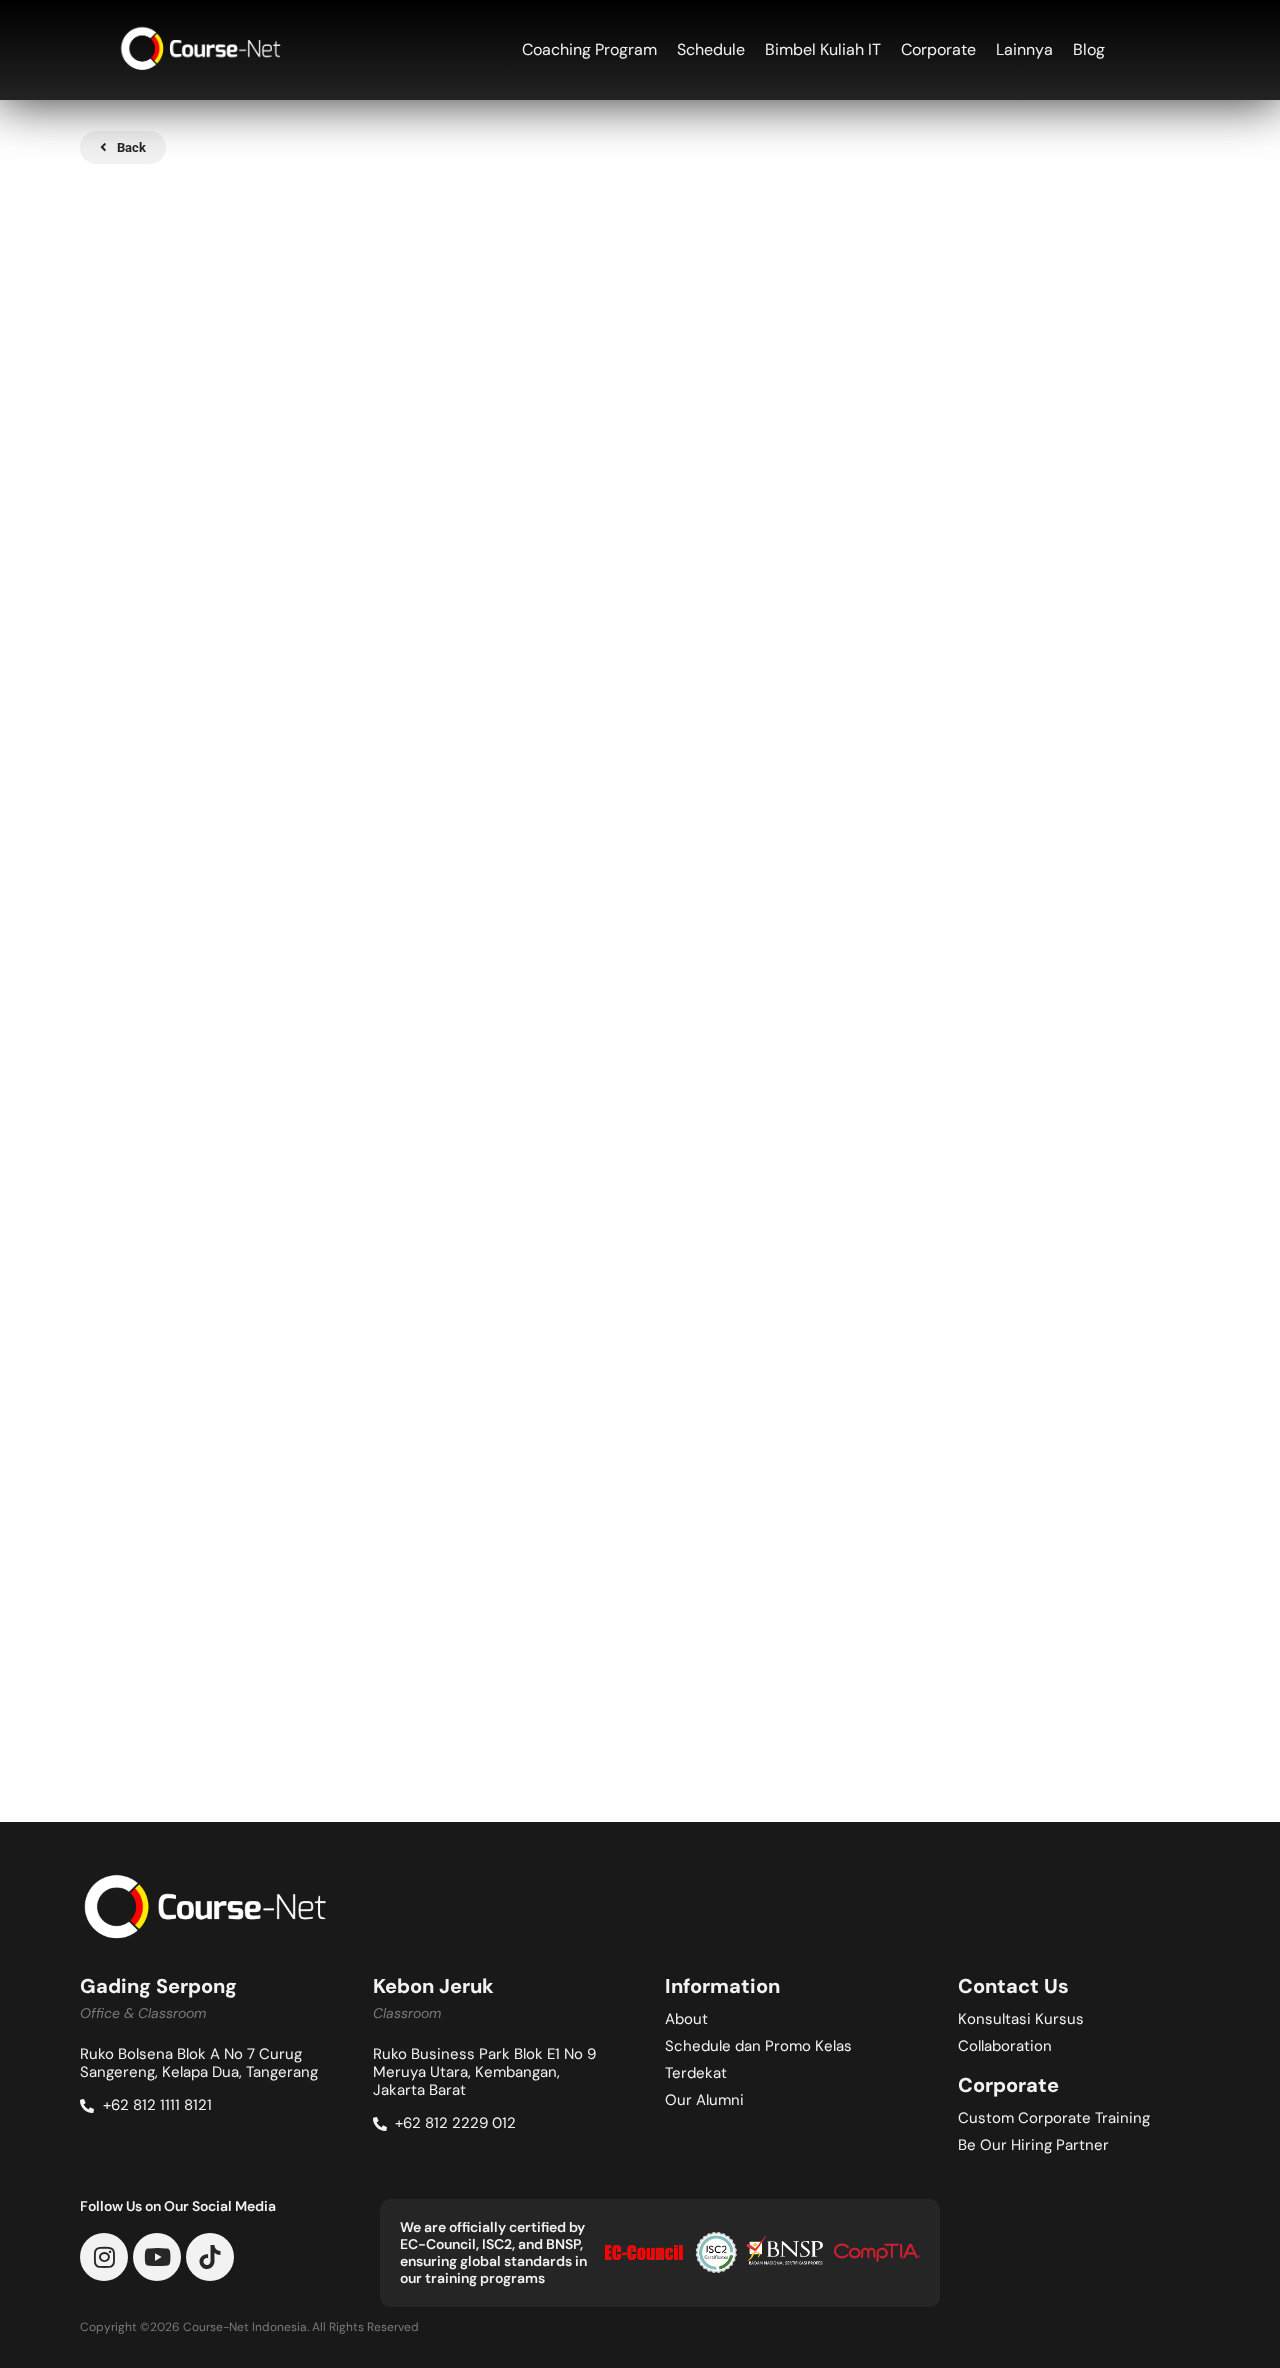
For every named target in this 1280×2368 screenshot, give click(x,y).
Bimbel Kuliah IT (823, 49)
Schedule (711, 49)
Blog (1089, 49)
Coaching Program (589, 49)
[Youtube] (157, 2257)
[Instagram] (104, 2257)
